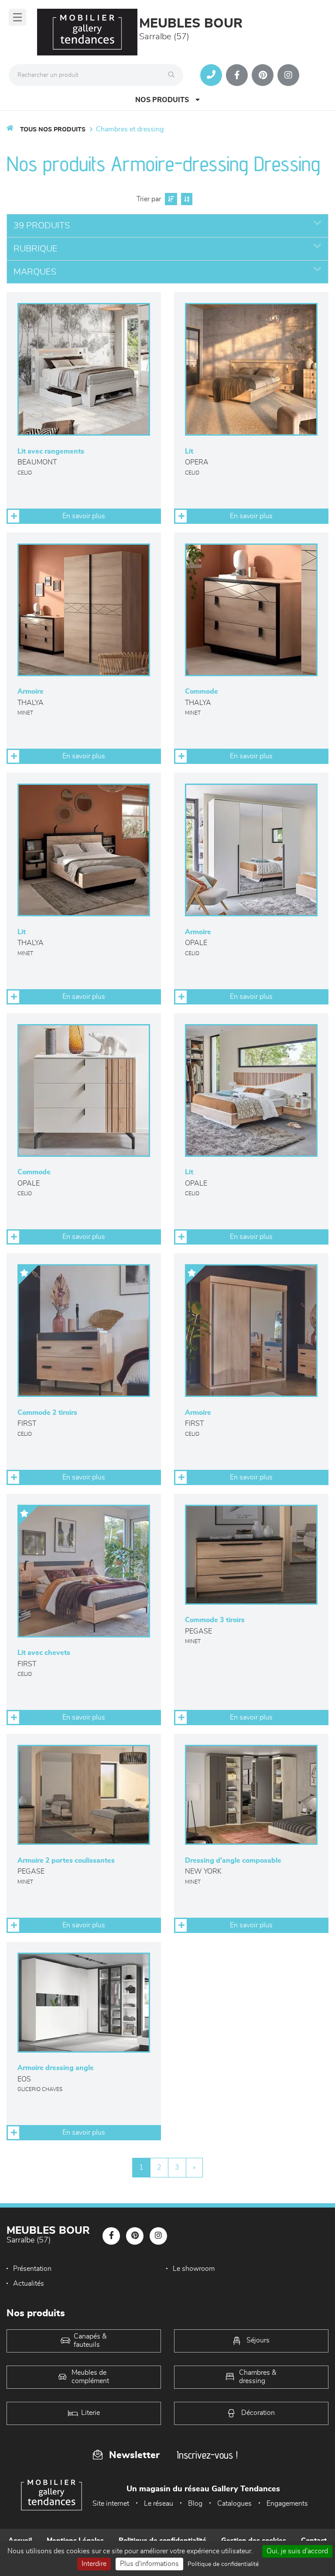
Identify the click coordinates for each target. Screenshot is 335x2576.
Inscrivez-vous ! (207, 2455)
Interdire (94, 2564)
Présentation (32, 2269)
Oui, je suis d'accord (297, 2551)
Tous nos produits (53, 130)
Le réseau (159, 2504)
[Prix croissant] (170, 199)
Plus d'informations (149, 2564)
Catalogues (234, 2504)
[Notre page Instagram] (288, 75)
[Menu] (17, 17)
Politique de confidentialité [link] (223, 2564)
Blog (195, 2504)
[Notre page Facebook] (237, 75)
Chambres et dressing (130, 129)
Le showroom (194, 2269)
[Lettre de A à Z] (186, 199)
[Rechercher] (174, 75)
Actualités (29, 2284)
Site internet (111, 2504)
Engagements (287, 2504)
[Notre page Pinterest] (263, 75)
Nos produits (162, 100)
